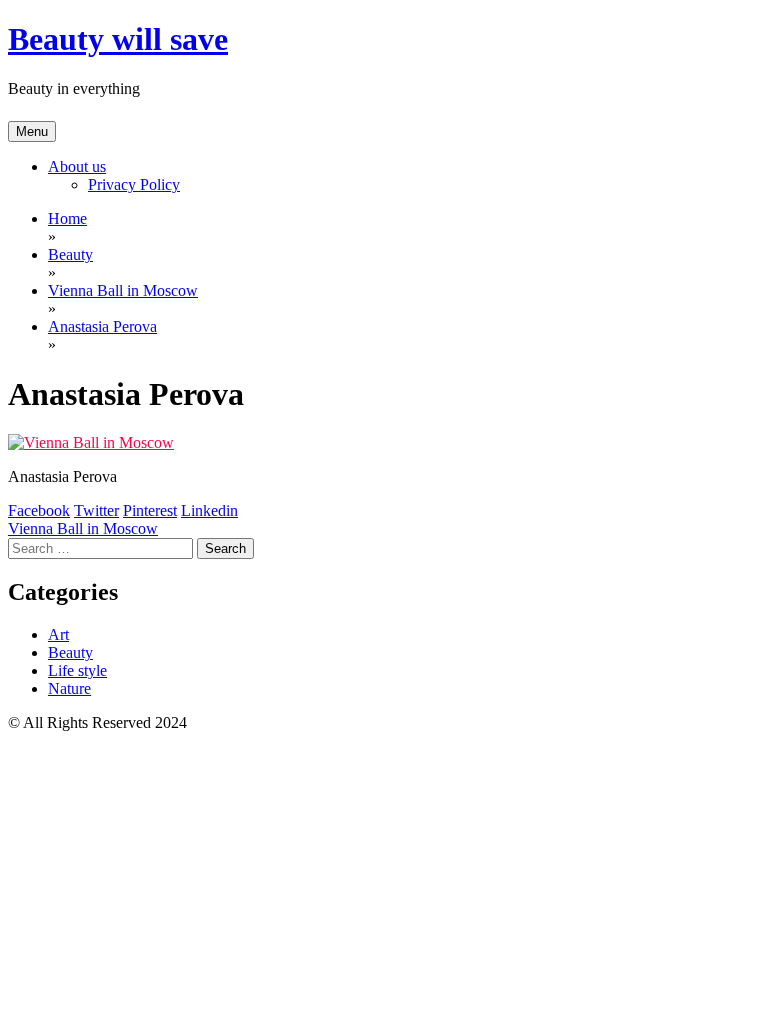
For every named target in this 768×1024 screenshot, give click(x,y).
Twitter (96, 510)
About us (77, 166)
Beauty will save (118, 39)
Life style (77, 670)
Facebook (39, 510)
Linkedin (209, 510)
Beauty (70, 652)
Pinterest (150, 510)
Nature (69, 688)
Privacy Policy (134, 184)
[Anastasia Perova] (91, 442)
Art (58, 634)
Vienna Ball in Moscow (83, 528)
